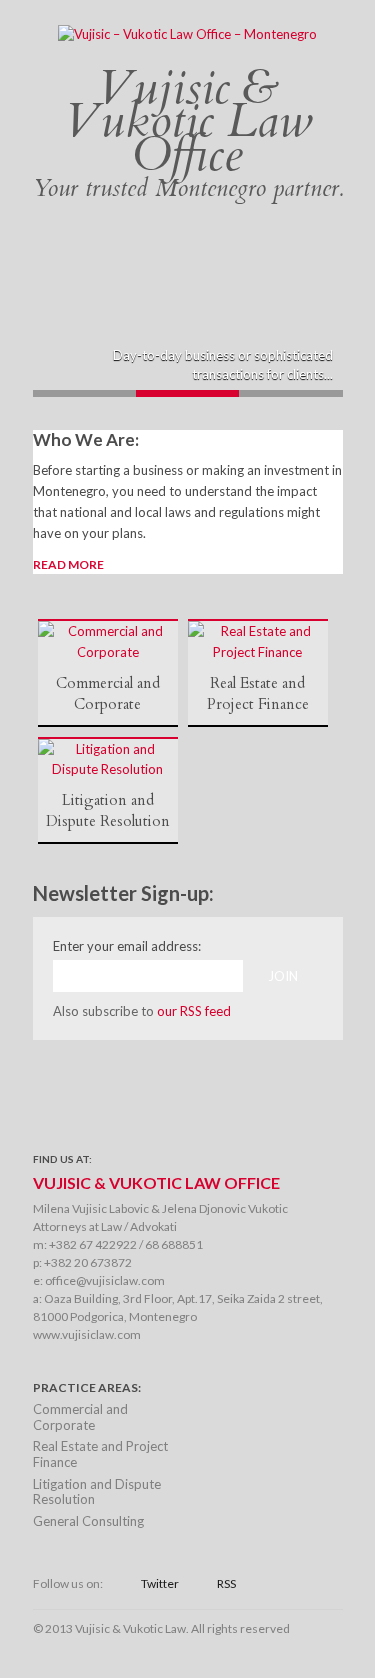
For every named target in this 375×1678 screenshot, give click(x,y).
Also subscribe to (142, 1011)
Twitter (160, 1583)
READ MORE (68, 564)
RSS (226, 1583)
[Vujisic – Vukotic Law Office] (187, 34)
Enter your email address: (127, 946)
